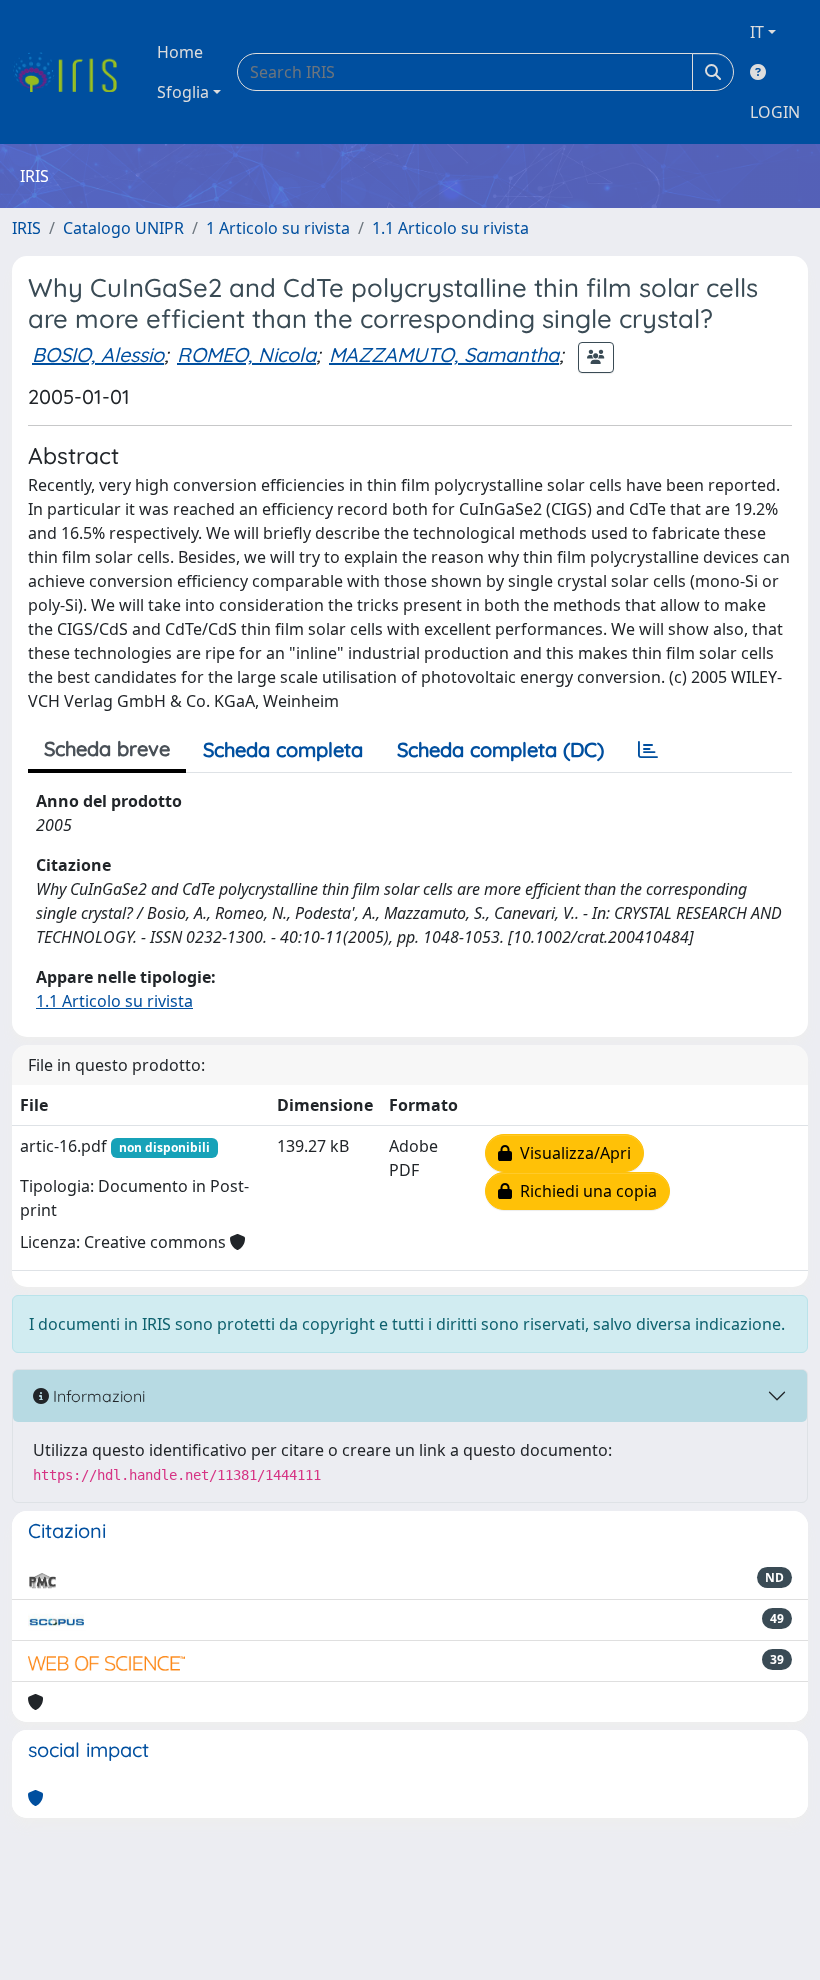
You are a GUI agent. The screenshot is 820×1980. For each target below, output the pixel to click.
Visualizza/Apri (571, 1153)
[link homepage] (72, 72)
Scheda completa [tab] (283, 749)
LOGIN (775, 112)
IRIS (26, 228)
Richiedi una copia (584, 1191)
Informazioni (97, 1396)
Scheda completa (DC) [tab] (500, 749)
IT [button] (757, 32)
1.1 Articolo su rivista (450, 228)
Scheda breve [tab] (107, 748)
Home (180, 52)
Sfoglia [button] (183, 92)
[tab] (648, 750)
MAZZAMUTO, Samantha (444, 354)
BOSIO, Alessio (98, 354)
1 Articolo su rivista (278, 228)
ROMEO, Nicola (246, 354)
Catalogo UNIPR (123, 228)
